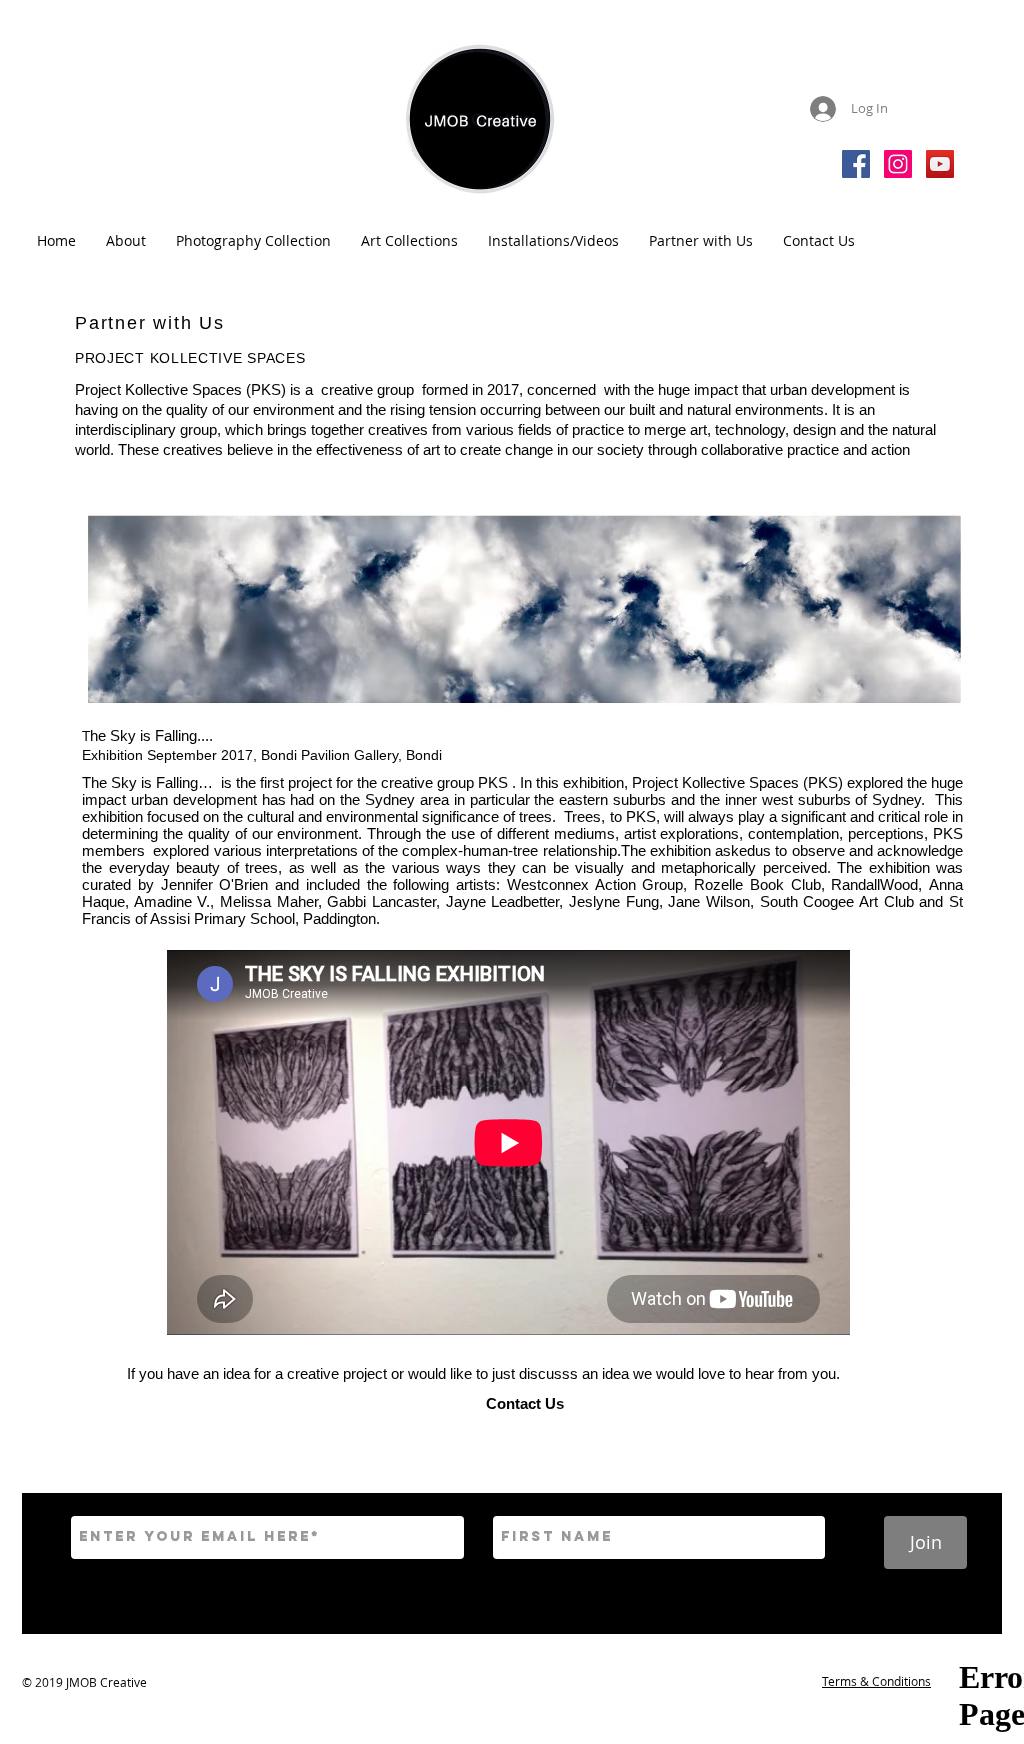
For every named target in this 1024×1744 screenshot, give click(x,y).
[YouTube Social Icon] (940, 164)
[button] (126, 241)
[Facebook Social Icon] (856, 164)
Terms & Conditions (876, 1681)
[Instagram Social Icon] (898, 164)
